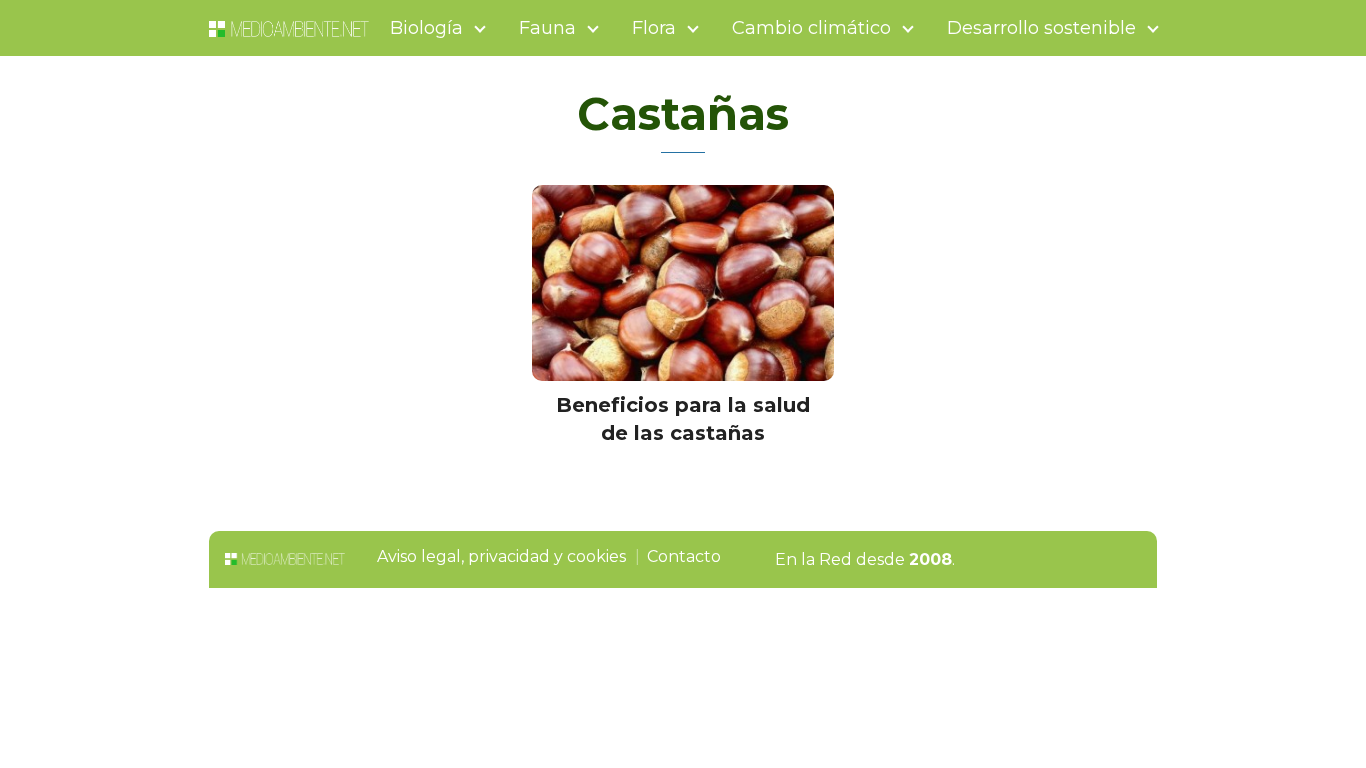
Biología (426, 28)
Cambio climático (811, 28)
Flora (654, 28)
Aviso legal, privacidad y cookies (501, 556)
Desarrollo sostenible (1041, 28)
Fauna (547, 28)
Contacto (684, 556)
